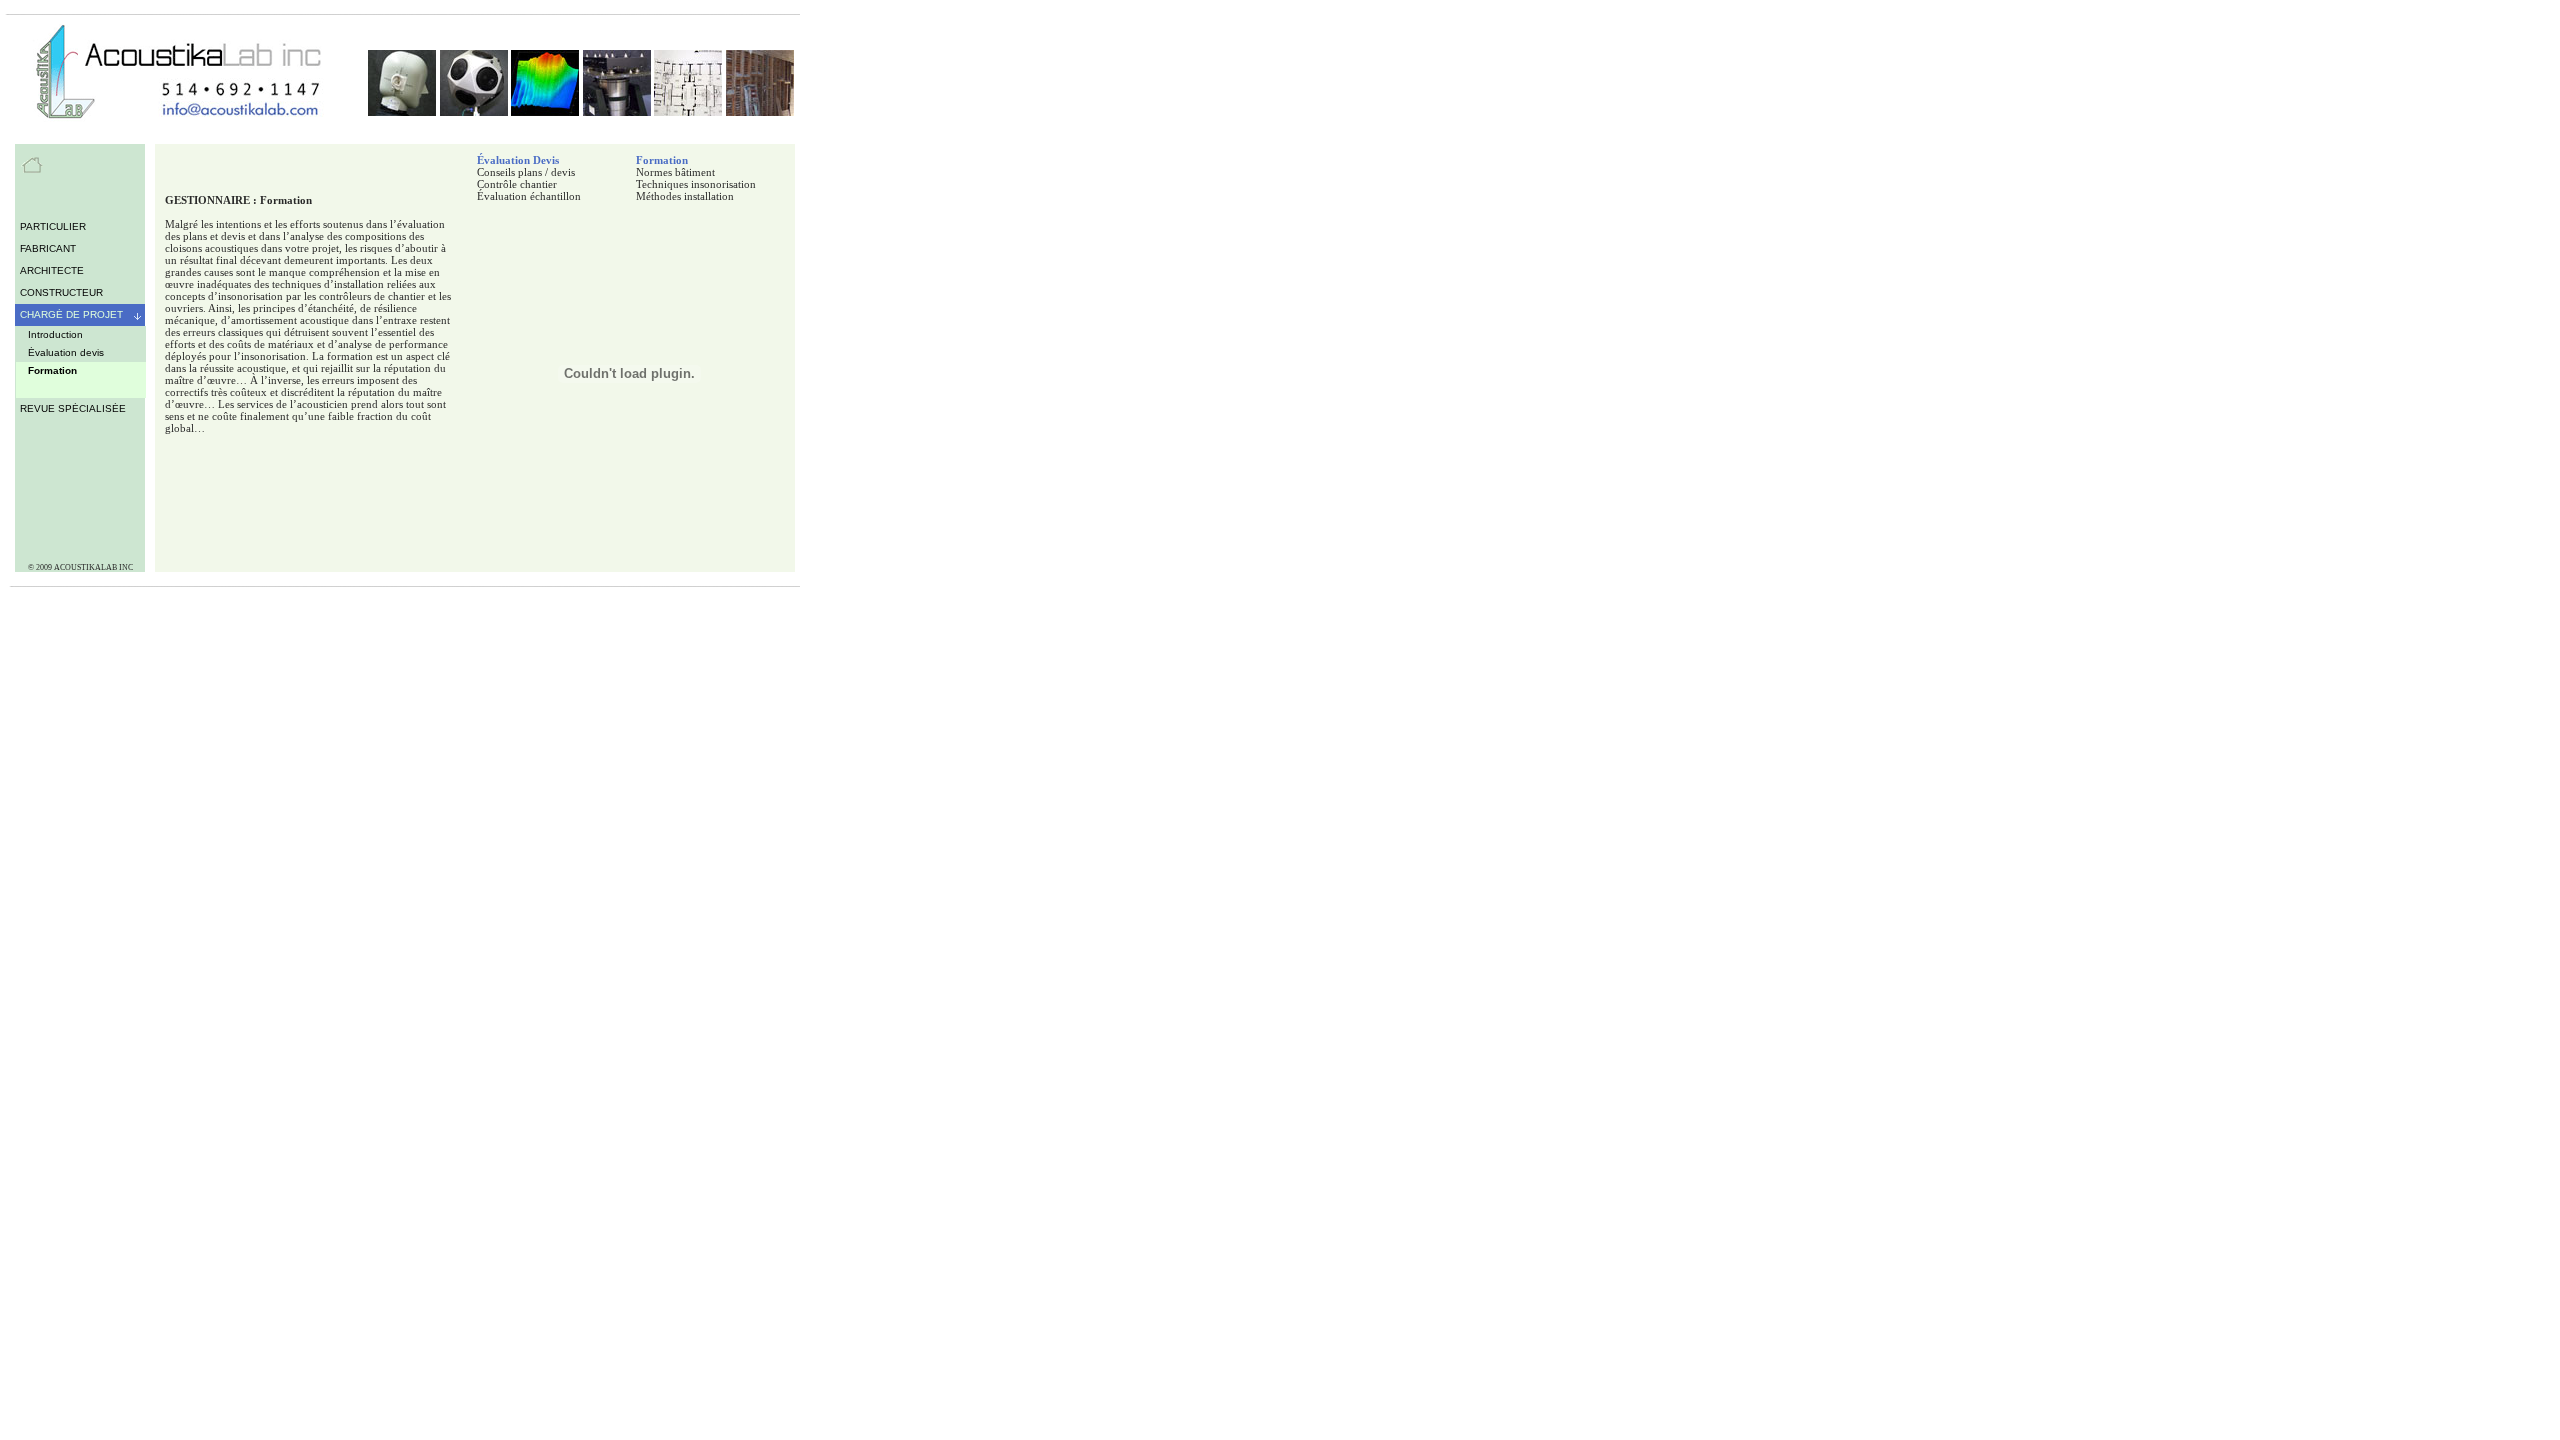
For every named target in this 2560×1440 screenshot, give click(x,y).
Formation (662, 160)
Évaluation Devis (518, 160)
